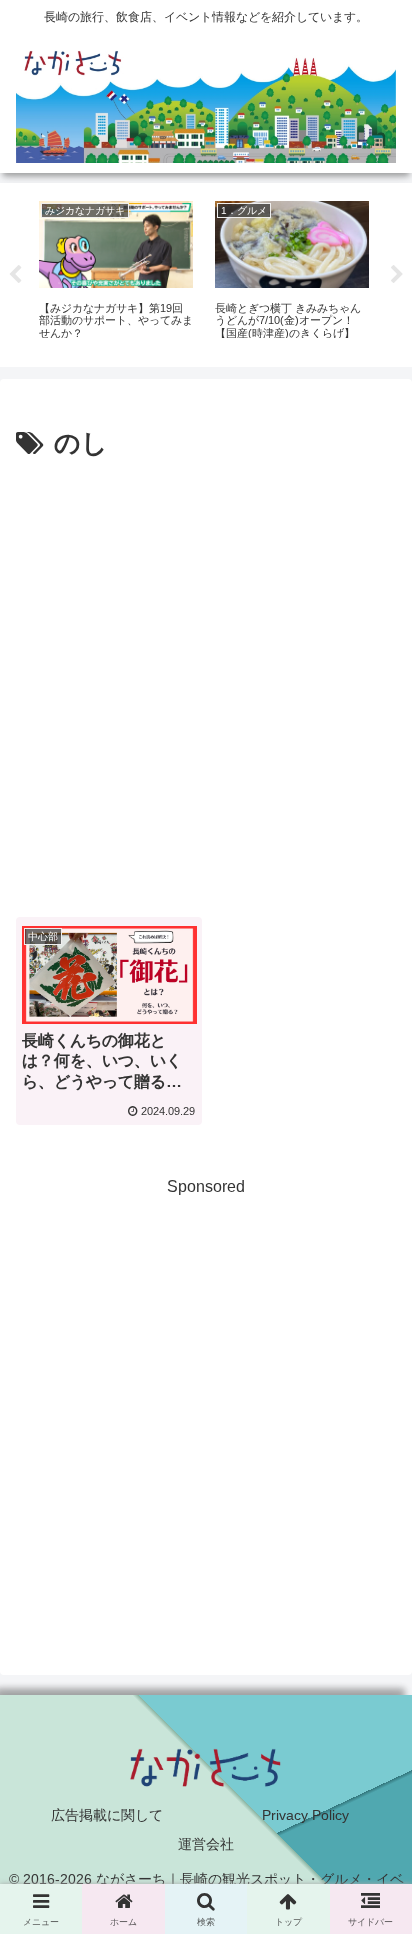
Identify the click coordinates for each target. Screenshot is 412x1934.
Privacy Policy (305, 1815)
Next (397, 275)
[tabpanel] (116, 271)
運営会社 (206, 1844)
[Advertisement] (206, 682)
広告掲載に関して (107, 1815)
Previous (15, 275)
